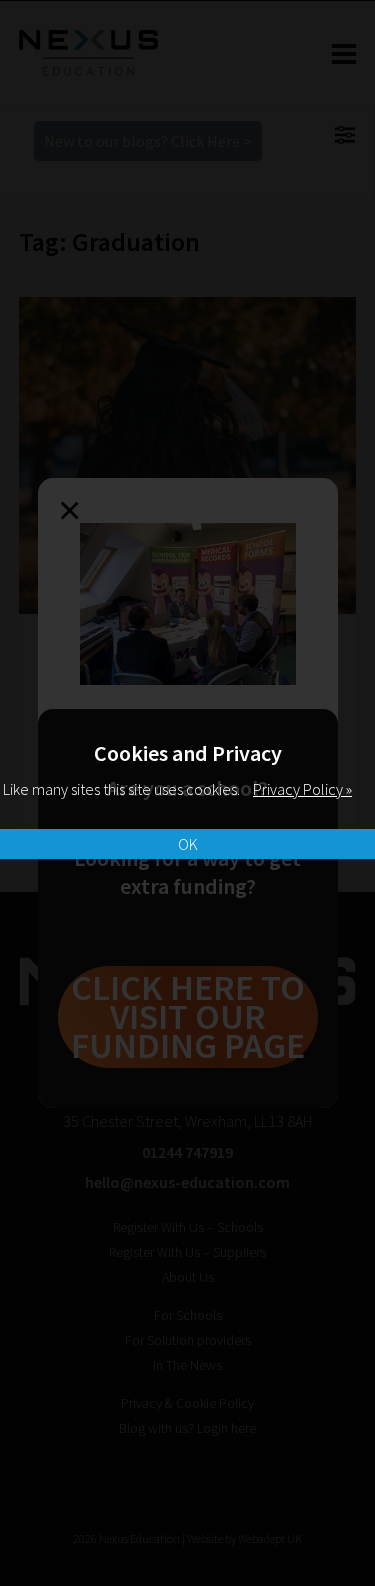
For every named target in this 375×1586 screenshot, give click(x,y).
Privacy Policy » (302, 789)
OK (188, 844)
